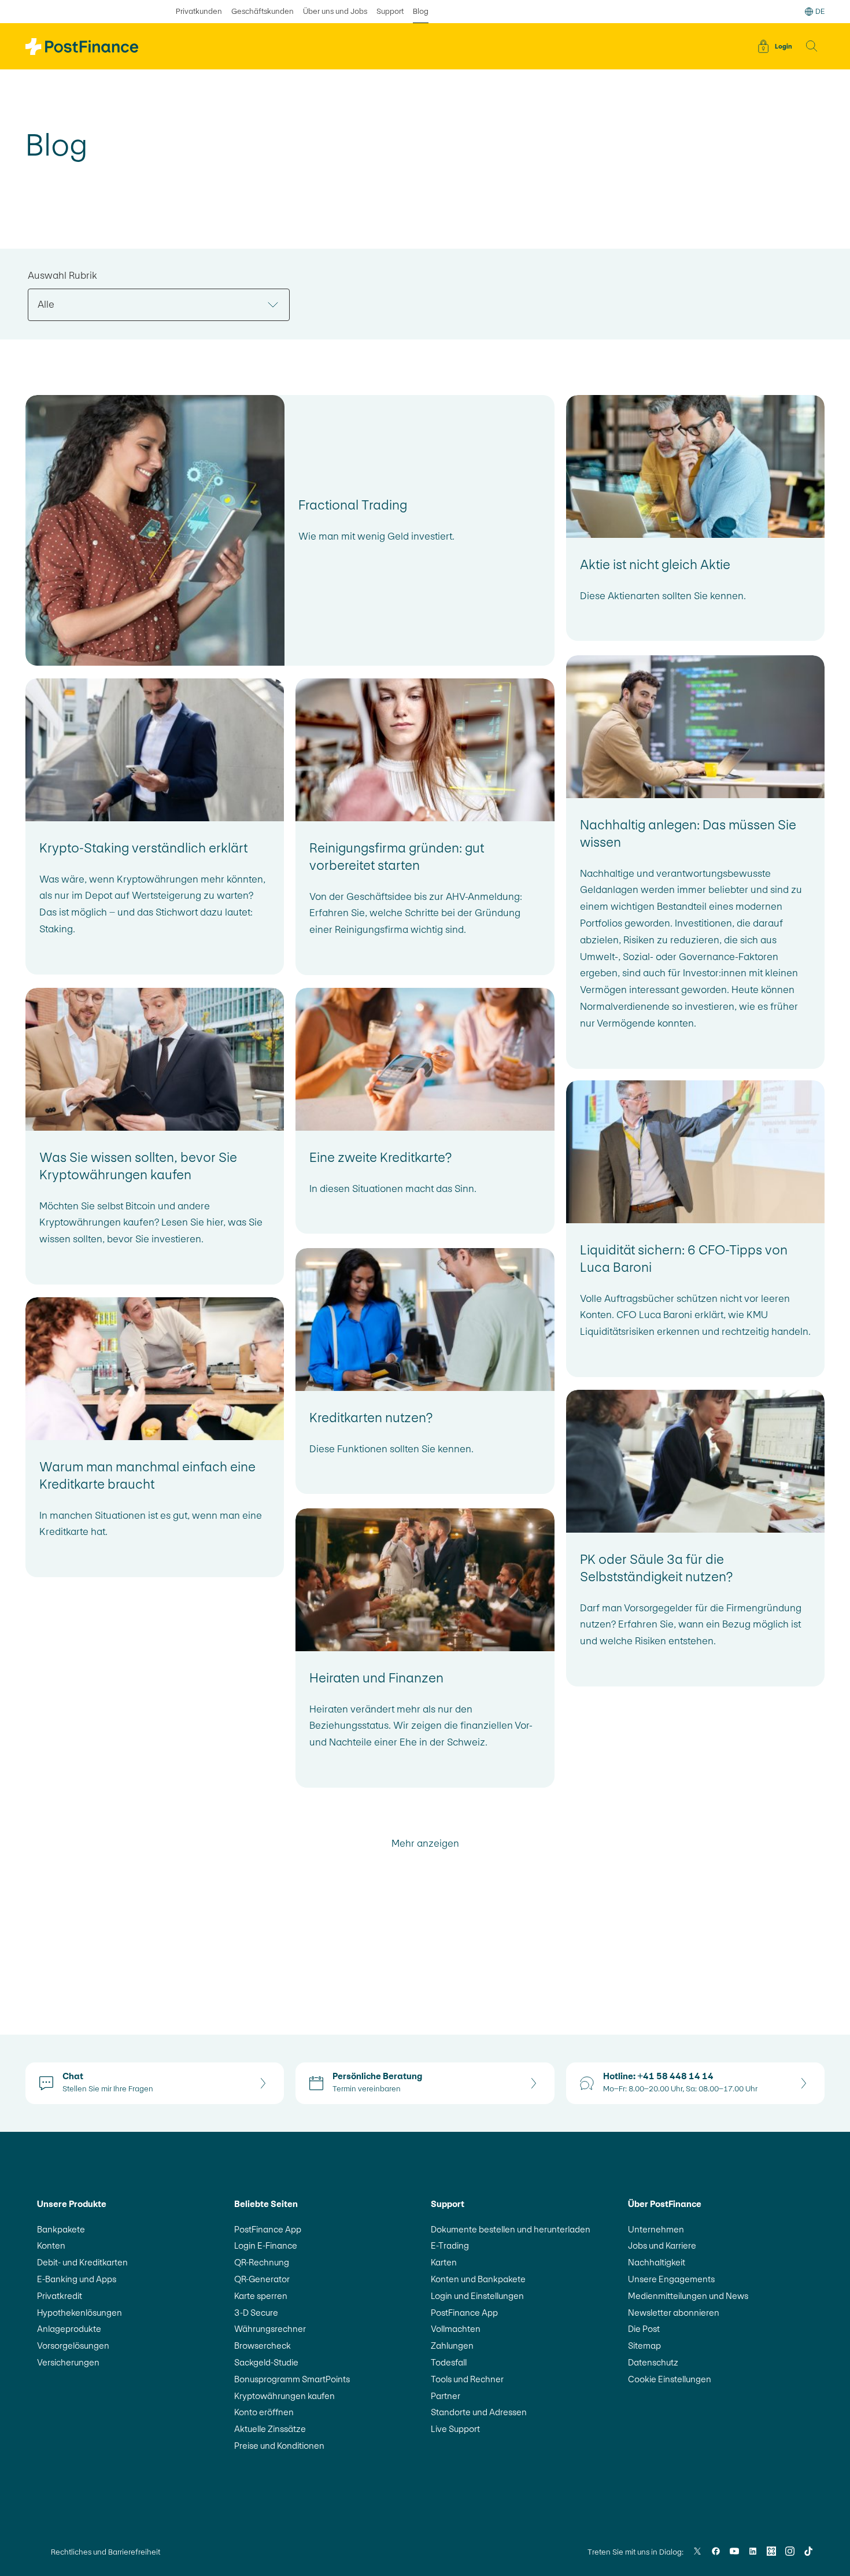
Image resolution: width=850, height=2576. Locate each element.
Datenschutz (653, 2362)
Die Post (644, 2329)
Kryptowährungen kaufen (284, 2396)
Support (390, 11)
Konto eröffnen (264, 2412)
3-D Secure (256, 2313)
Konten (51, 2245)
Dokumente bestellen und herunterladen (511, 2229)
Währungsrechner (270, 2329)
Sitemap (644, 2346)
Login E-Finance (266, 2245)
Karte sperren (261, 2296)
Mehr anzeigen (425, 1844)
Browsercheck (263, 2346)
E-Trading (450, 2245)
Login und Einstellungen (477, 2296)
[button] (812, 46)
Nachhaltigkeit (657, 2262)
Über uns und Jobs (335, 11)
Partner (446, 2396)
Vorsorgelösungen (73, 2346)
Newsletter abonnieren (674, 2313)
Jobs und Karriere (662, 2245)
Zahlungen (452, 2346)
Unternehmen (656, 2229)
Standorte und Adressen (479, 2412)
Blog (421, 11)
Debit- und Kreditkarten (82, 2262)
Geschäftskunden (263, 11)
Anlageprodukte (69, 2329)
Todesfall (449, 2362)
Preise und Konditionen (279, 2446)
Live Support (455, 2429)
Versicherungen (68, 2362)
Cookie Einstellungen (670, 2379)
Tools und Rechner (467, 2379)
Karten (444, 2262)
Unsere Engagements (671, 2279)
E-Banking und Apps (77, 2279)
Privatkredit (60, 2296)
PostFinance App (268, 2229)
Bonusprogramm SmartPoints (292, 2379)
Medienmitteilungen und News (688, 2296)
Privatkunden (199, 11)
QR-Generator (262, 2279)
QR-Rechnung (262, 2262)
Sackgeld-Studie (266, 2362)
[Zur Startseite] (82, 47)
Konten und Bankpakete (478, 2279)
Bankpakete (61, 2229)
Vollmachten (456, 2329)
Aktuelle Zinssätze (270, 2429)
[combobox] (159, 305)
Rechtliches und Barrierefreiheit (106, 2552)
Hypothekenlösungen (80, 2313)
